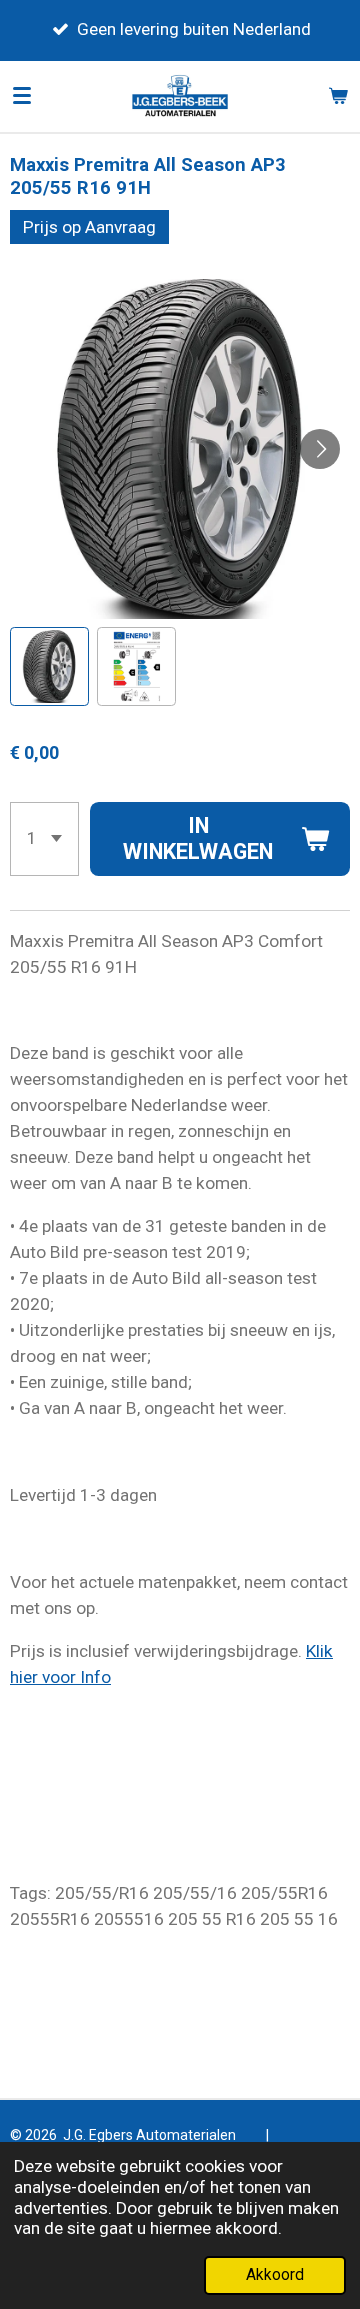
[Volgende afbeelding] (320, 449)
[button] (49, 666)
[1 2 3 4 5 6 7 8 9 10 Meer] (44, 839)
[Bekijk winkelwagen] (338, 96)
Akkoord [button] (275, 2275)
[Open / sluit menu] (22, 96)
